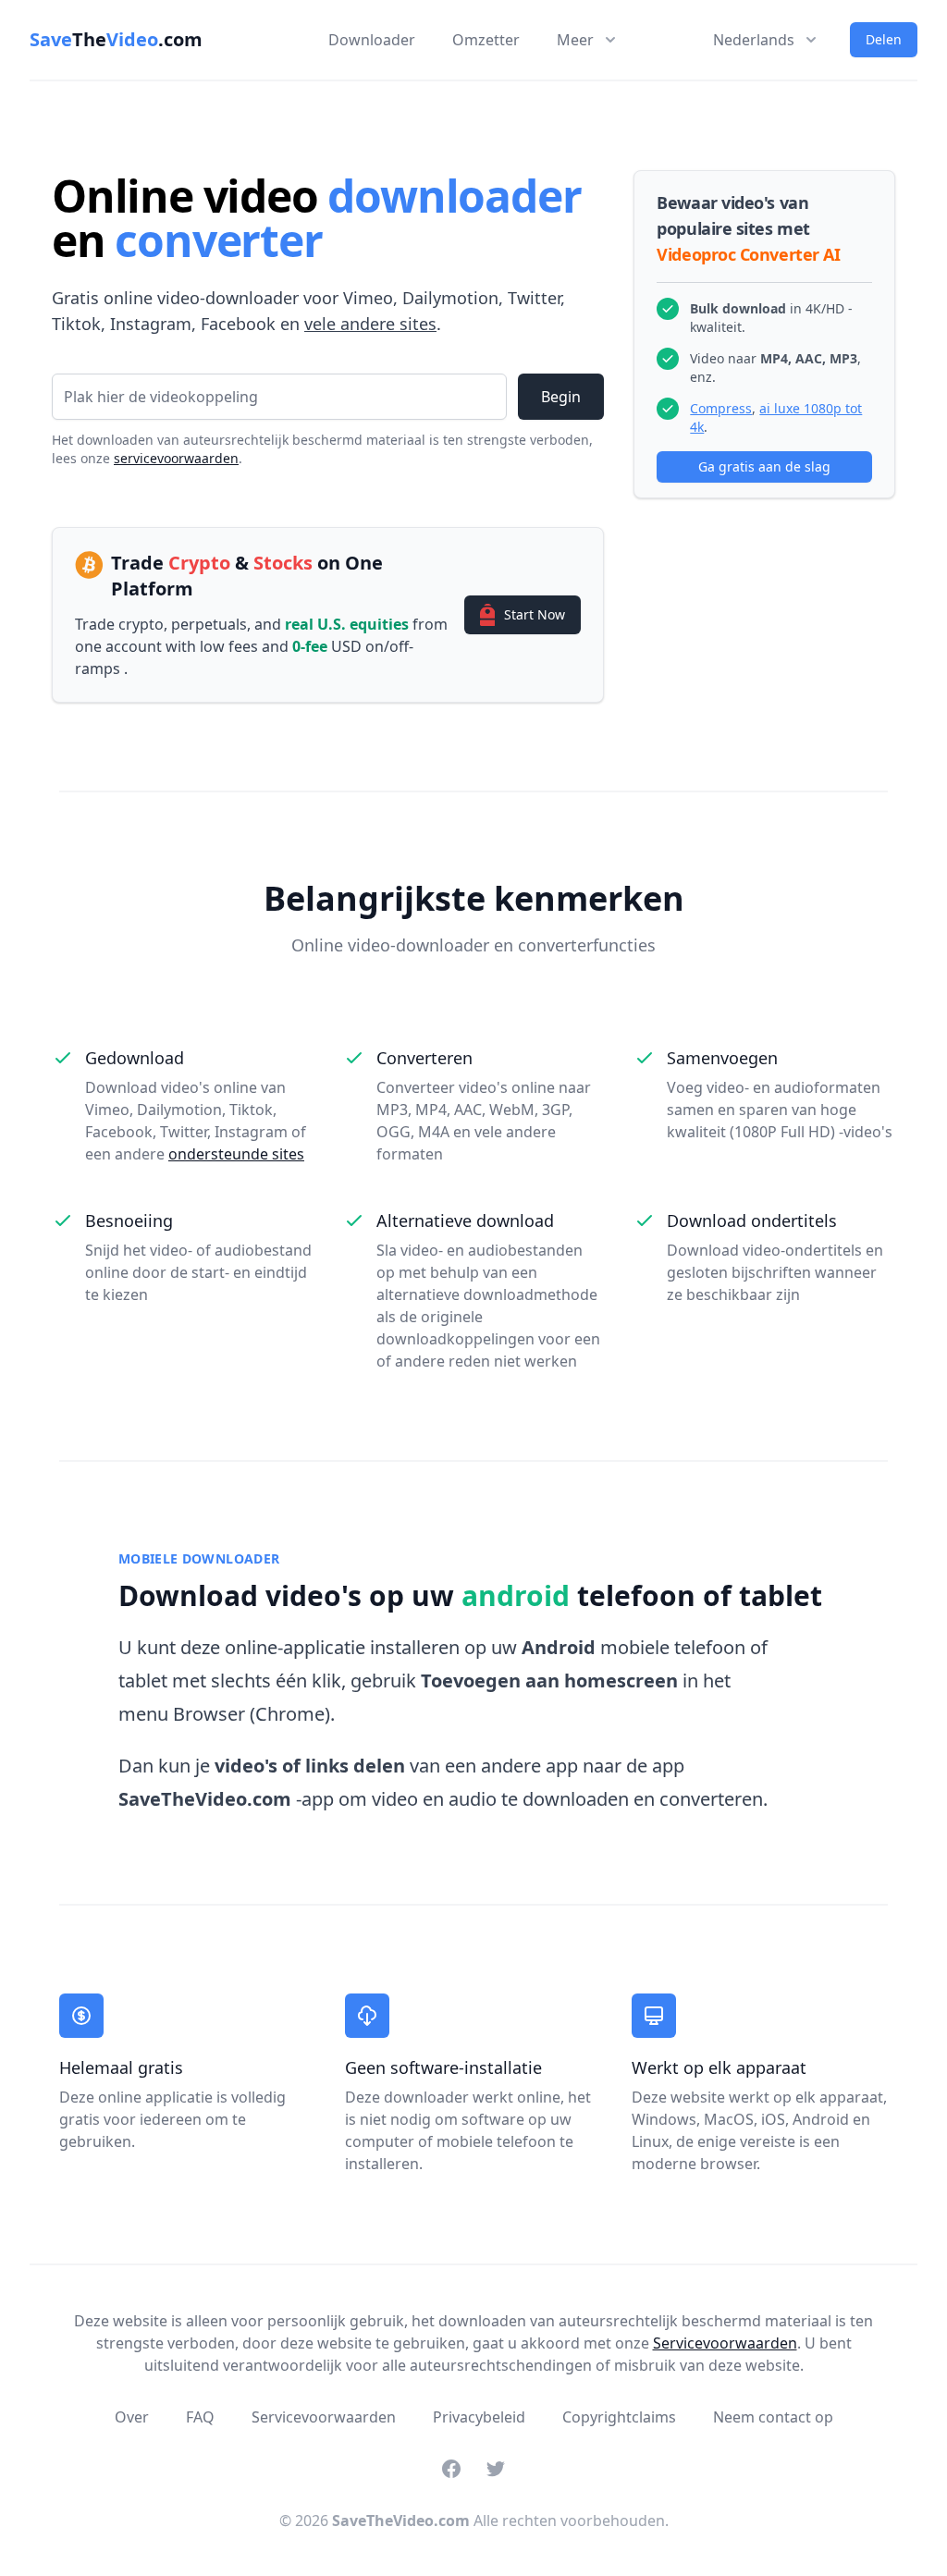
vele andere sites (370, 324)
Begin (561, 397)
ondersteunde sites (236, 1154)
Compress (721, 408)
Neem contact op (773, 2417)
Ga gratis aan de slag (764, 466)
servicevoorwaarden (176, 458)
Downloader (372, 40)
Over (132, 2417)
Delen (884, 39)
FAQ (200, 2417)
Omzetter (486, 40)
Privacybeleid (479, 2417)
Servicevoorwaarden (725, 2343)
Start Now (535, 614)
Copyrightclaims (619, 2417)
